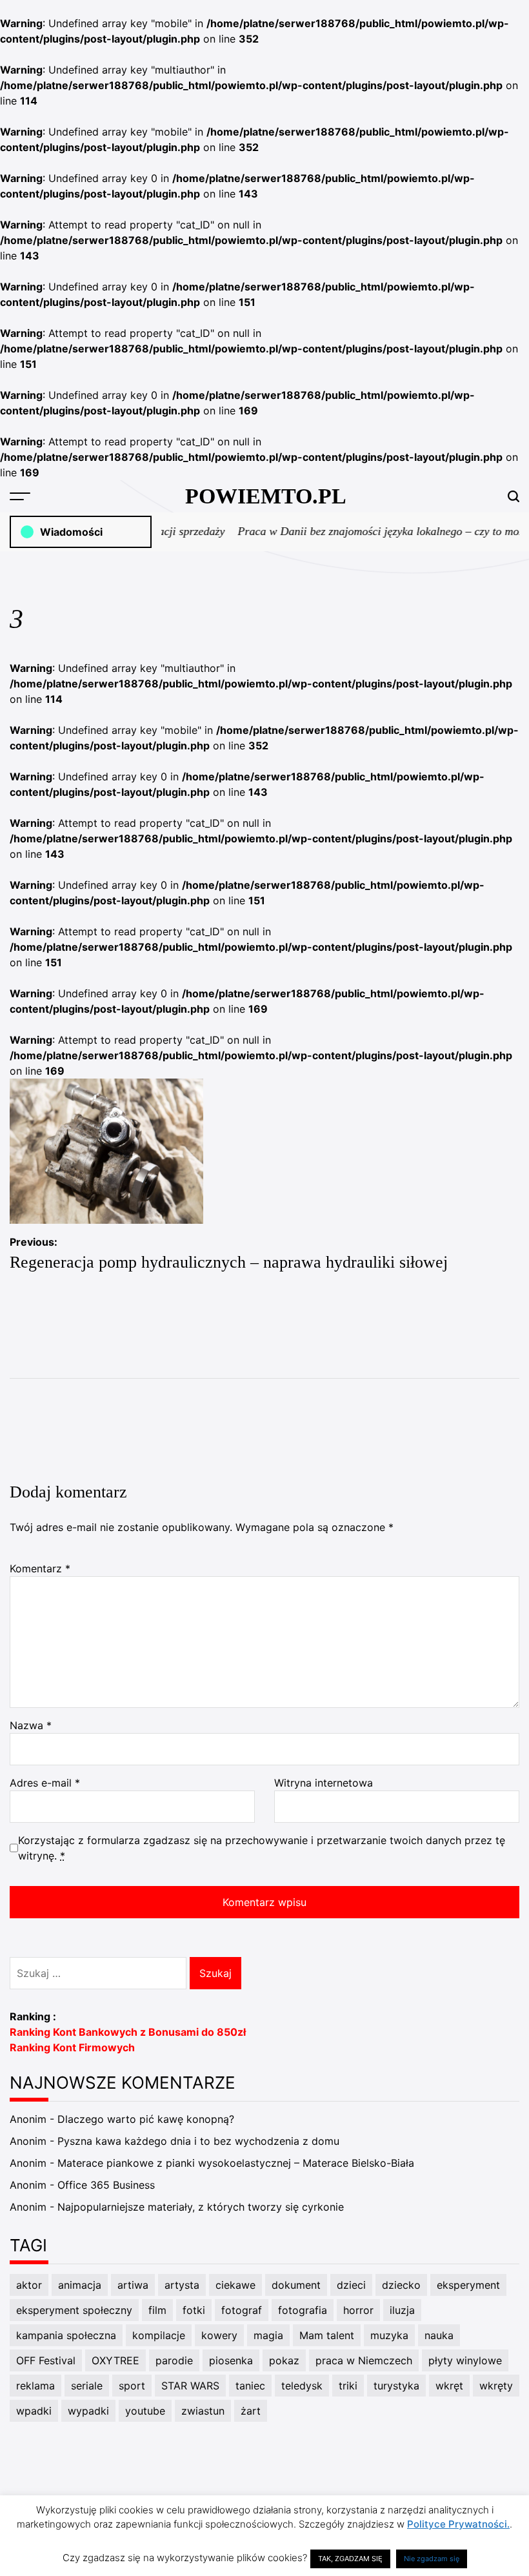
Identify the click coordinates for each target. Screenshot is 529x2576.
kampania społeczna (66, 2335)
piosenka (231, 2360)
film (157, 2310)
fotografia (303, 2310)
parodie (174, 2360)
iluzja (402, 2310)
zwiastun (203, 2411)
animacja (80, 2285)
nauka (439, 2335)
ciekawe (235, 2285)
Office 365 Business (106, 2185)
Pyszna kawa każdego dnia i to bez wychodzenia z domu (198, 2141)
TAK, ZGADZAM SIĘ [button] (350, 2559)
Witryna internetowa (324, 1783)
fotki (194, 2310)
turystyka (396, 2386)
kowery (219, 2335)
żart (251, 2411)
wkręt (449, 2386)
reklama (35, 2386)
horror (358, 2310)
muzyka (389, 2335)
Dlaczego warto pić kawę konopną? (146, 2119)
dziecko (401, 2285)
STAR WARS (190, 2386)
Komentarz (40, 1568)
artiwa (133, 2285)
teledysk (302, 2386)
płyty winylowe (465, 2360)
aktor (29, 2285)
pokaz (284, 2360)
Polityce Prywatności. (458, 2524)
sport (132, 2386)
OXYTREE (115, 2360)
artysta (182, 2285)
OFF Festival (46, 2360)
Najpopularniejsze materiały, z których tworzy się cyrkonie (201, 2207)
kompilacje (159, 2335)
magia (268, 2335)
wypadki (88, 2411)
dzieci (351, 2285)
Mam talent (327, 2335)
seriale (87, 2386)
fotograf (242, 2310)
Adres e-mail (45, 1783)
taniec (250, 2386)
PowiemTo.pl (266, 496)
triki (348, 2386)
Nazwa (31, 1725)
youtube (145, 2411)
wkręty (496, 2386)
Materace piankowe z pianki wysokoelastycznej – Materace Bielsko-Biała (236, 2163)
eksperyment (468, 2285)
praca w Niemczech (364, 2360)
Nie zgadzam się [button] (432, 2559)
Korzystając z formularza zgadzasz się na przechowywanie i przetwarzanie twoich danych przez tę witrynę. (262, 1848)
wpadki (34, 2411)
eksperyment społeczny (74, 2310)
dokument (296, 2285)
